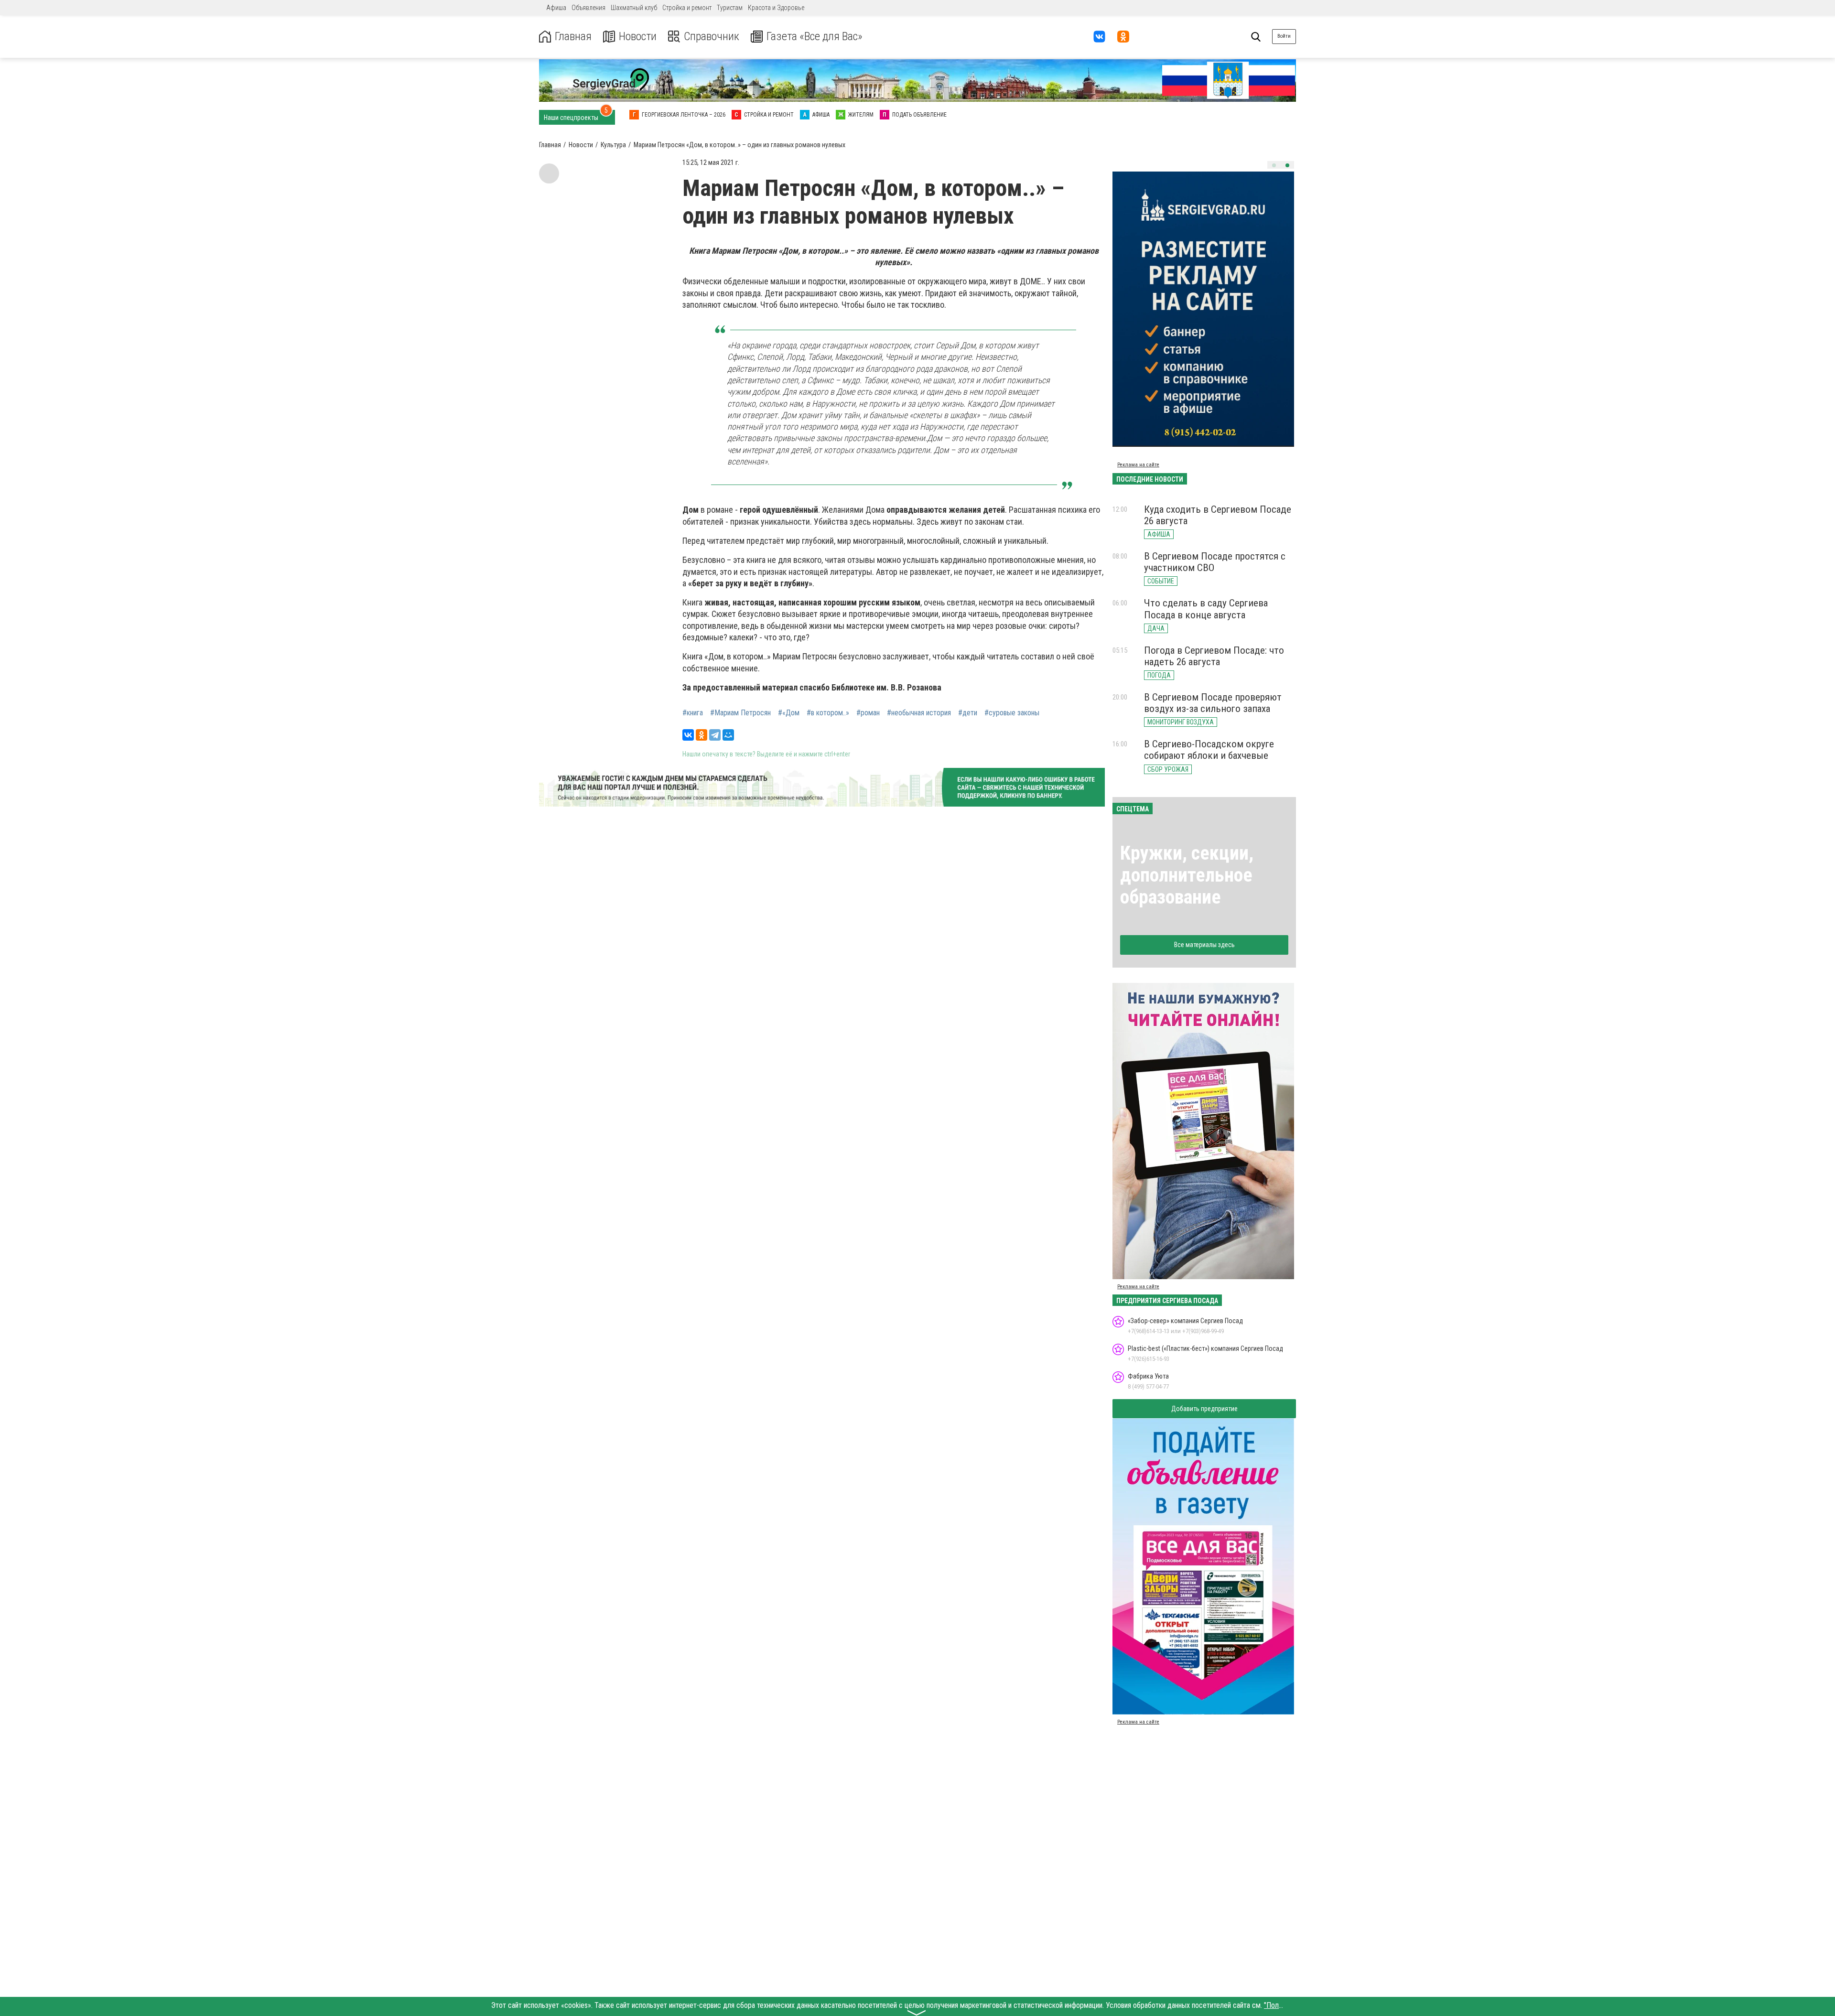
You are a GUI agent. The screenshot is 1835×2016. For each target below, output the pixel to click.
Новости (638, 37)
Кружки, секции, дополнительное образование (1187, 875)
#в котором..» (828, 713)
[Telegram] (715, 735)
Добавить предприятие (1204, 1409)
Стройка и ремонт (687, 8)
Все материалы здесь (1204, 945)
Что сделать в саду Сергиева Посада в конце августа (1206, 609)
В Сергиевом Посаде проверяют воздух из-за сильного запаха (1213, 703)
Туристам (730, 8)
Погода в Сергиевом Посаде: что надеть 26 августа (1214, 656)
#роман (868, 713)
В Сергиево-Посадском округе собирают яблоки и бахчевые (1209, 750)
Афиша (556, 8)
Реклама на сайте (1138, 465)
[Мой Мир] (728, 735)
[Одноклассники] (702, 735)
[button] (1274, 165)
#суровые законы (1012, 713)
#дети (968, 713)
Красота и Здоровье (776, 8)
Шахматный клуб (634, 8)
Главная (573, 37)
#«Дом (789, 713)
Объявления (588, 8)
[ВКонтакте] (688, 735)
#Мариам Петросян (740, 713)
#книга (693, 713)
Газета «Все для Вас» (815, 37)
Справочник (712, 37)
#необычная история (919, 713)
